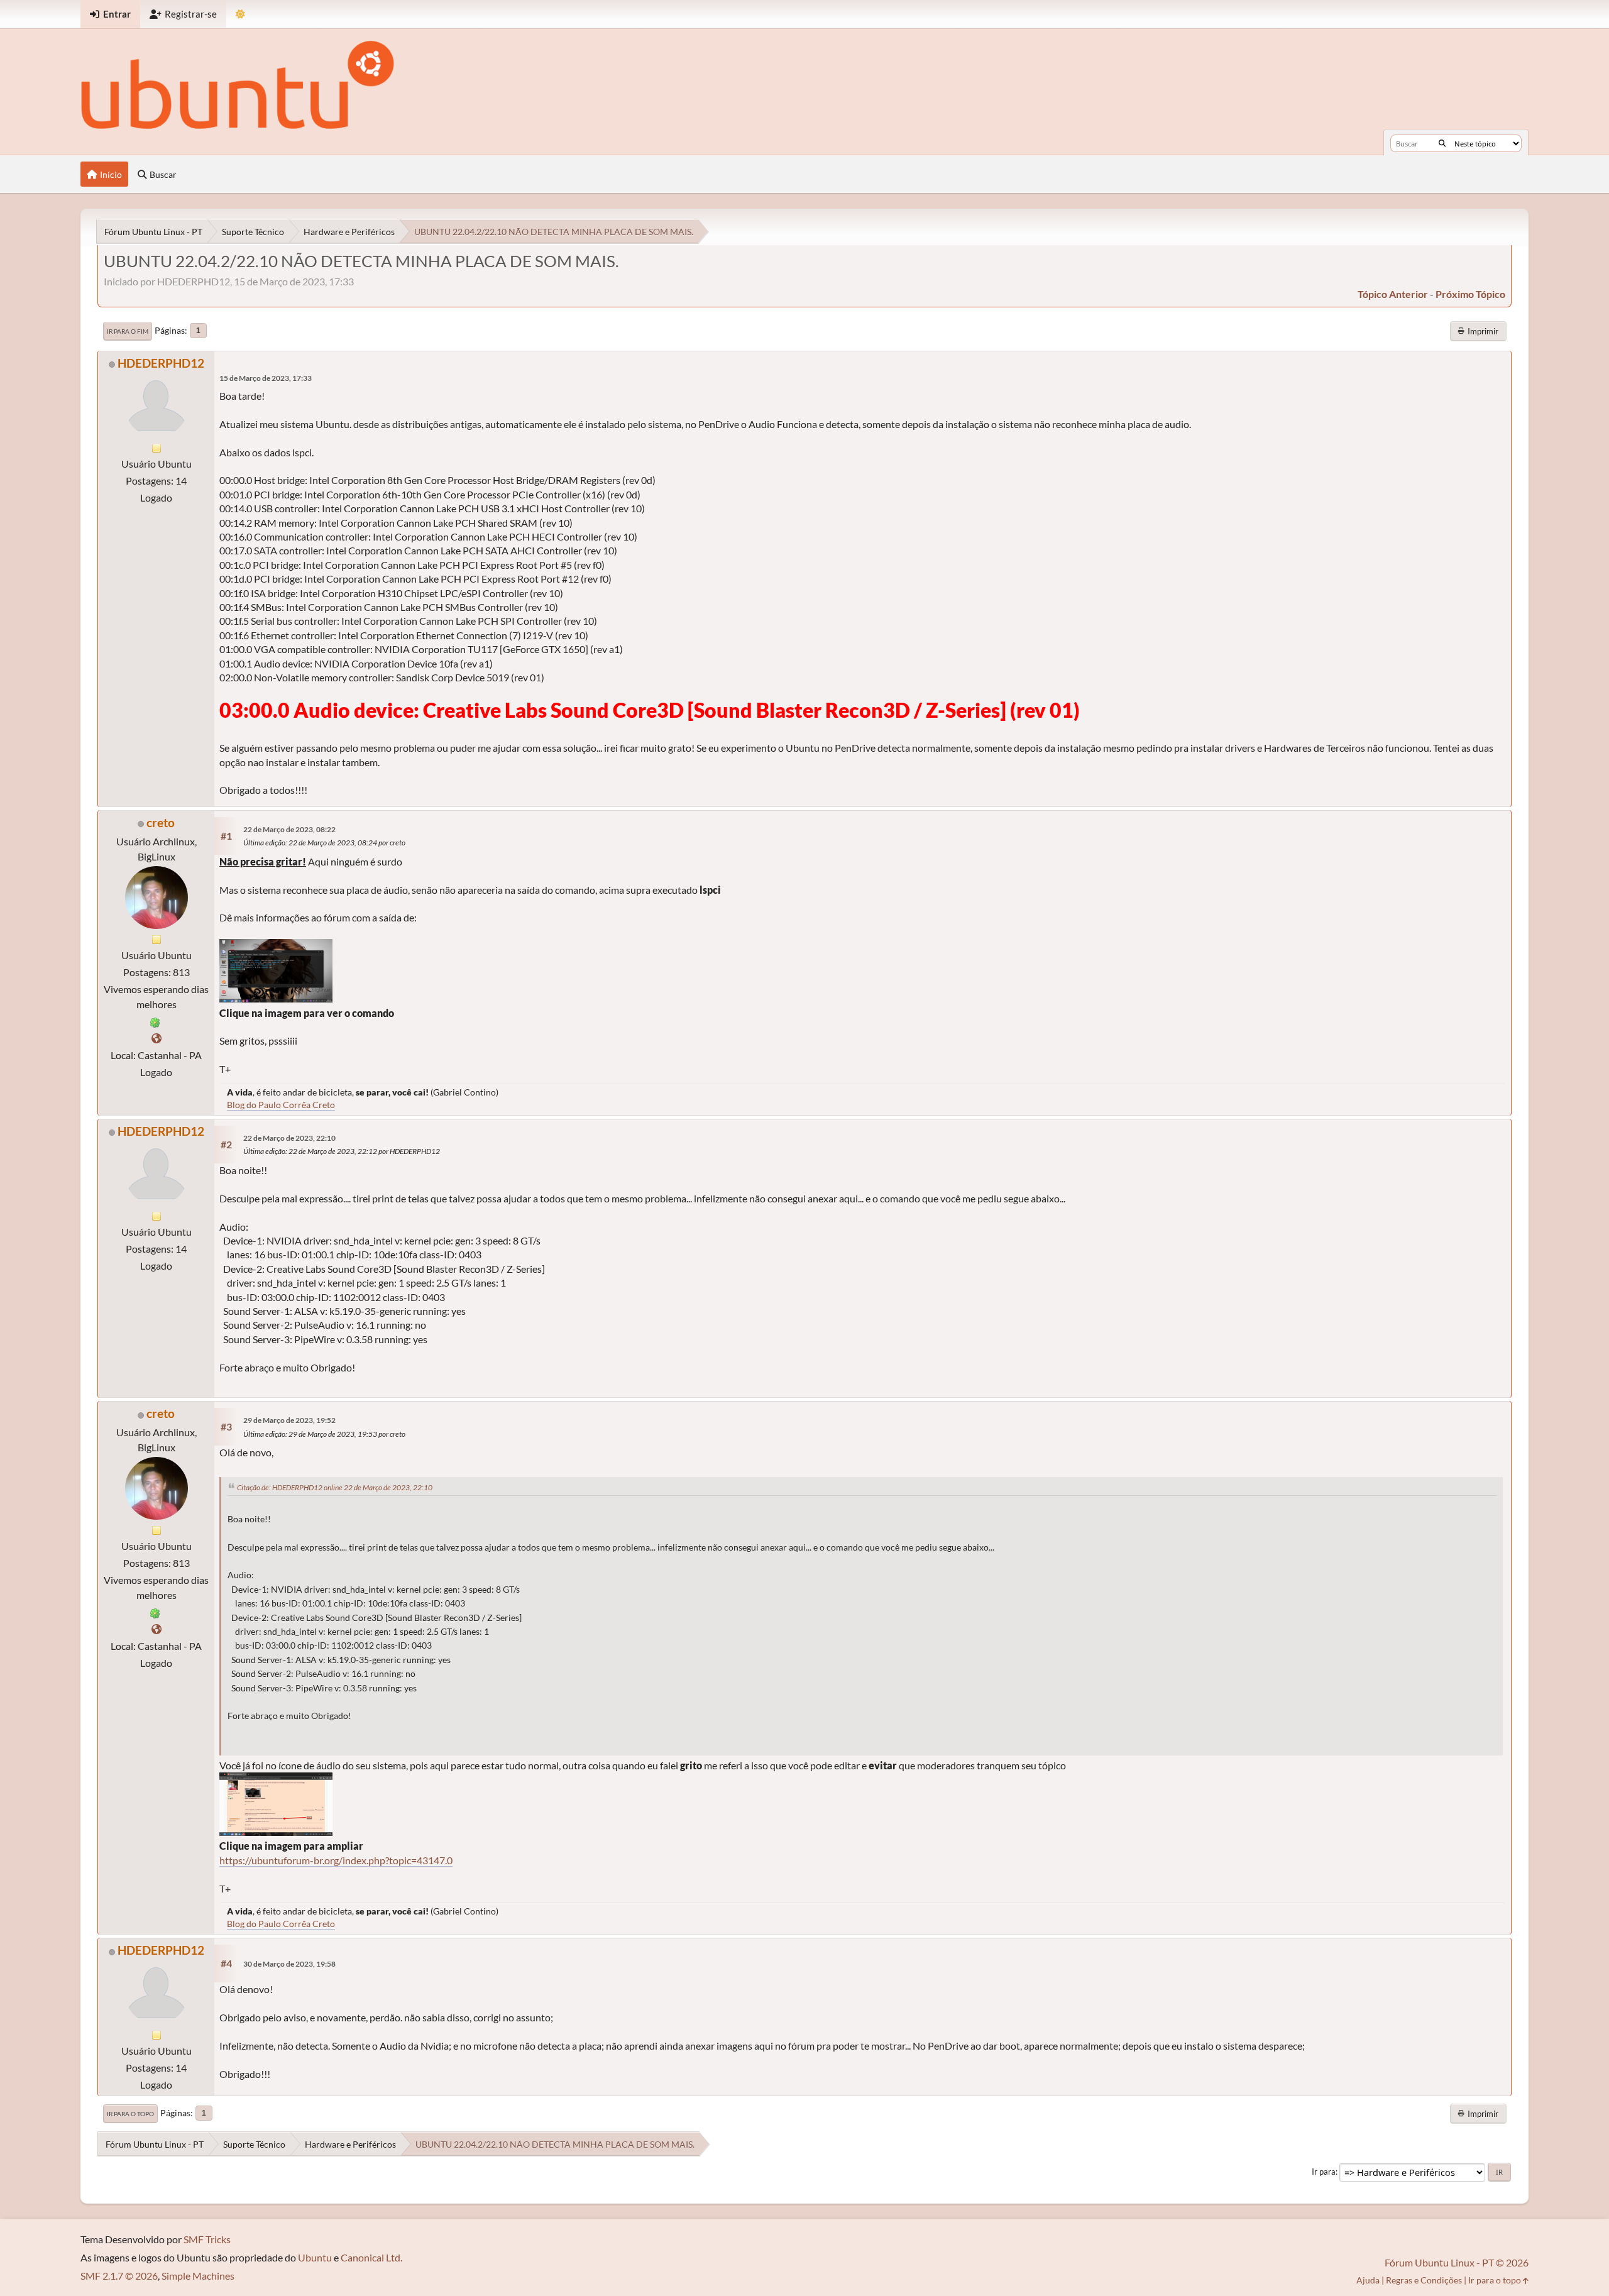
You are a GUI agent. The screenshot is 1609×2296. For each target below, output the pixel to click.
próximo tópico (1470, 294)
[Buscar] (1442, 143)
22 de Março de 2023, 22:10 (289, 1138)
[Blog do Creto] (157, 1038)
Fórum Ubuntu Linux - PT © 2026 (1457, 2262)
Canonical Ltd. (371, 2257)
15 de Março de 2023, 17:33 (266, 378)
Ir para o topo (130, 2114)
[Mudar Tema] (240, 14)
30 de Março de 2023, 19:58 (289, 1964)
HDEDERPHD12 (161, 363)
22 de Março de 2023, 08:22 (289, 829)
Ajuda (1368, 2280)
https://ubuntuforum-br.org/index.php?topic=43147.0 (336, 1860)
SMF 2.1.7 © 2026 (119, 2276)
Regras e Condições (1424, 2280)
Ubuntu (315, 2257)
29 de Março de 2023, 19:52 (289, 1420)
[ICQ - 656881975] (155, 1021)
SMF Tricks (207, 2239)
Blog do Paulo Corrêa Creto (281, 1105)
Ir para (1324, 2172)
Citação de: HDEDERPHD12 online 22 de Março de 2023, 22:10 (335, 1487)
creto (161, 822)
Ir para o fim (128, 331)
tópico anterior (1393, 294)
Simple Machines (198, 2276)
